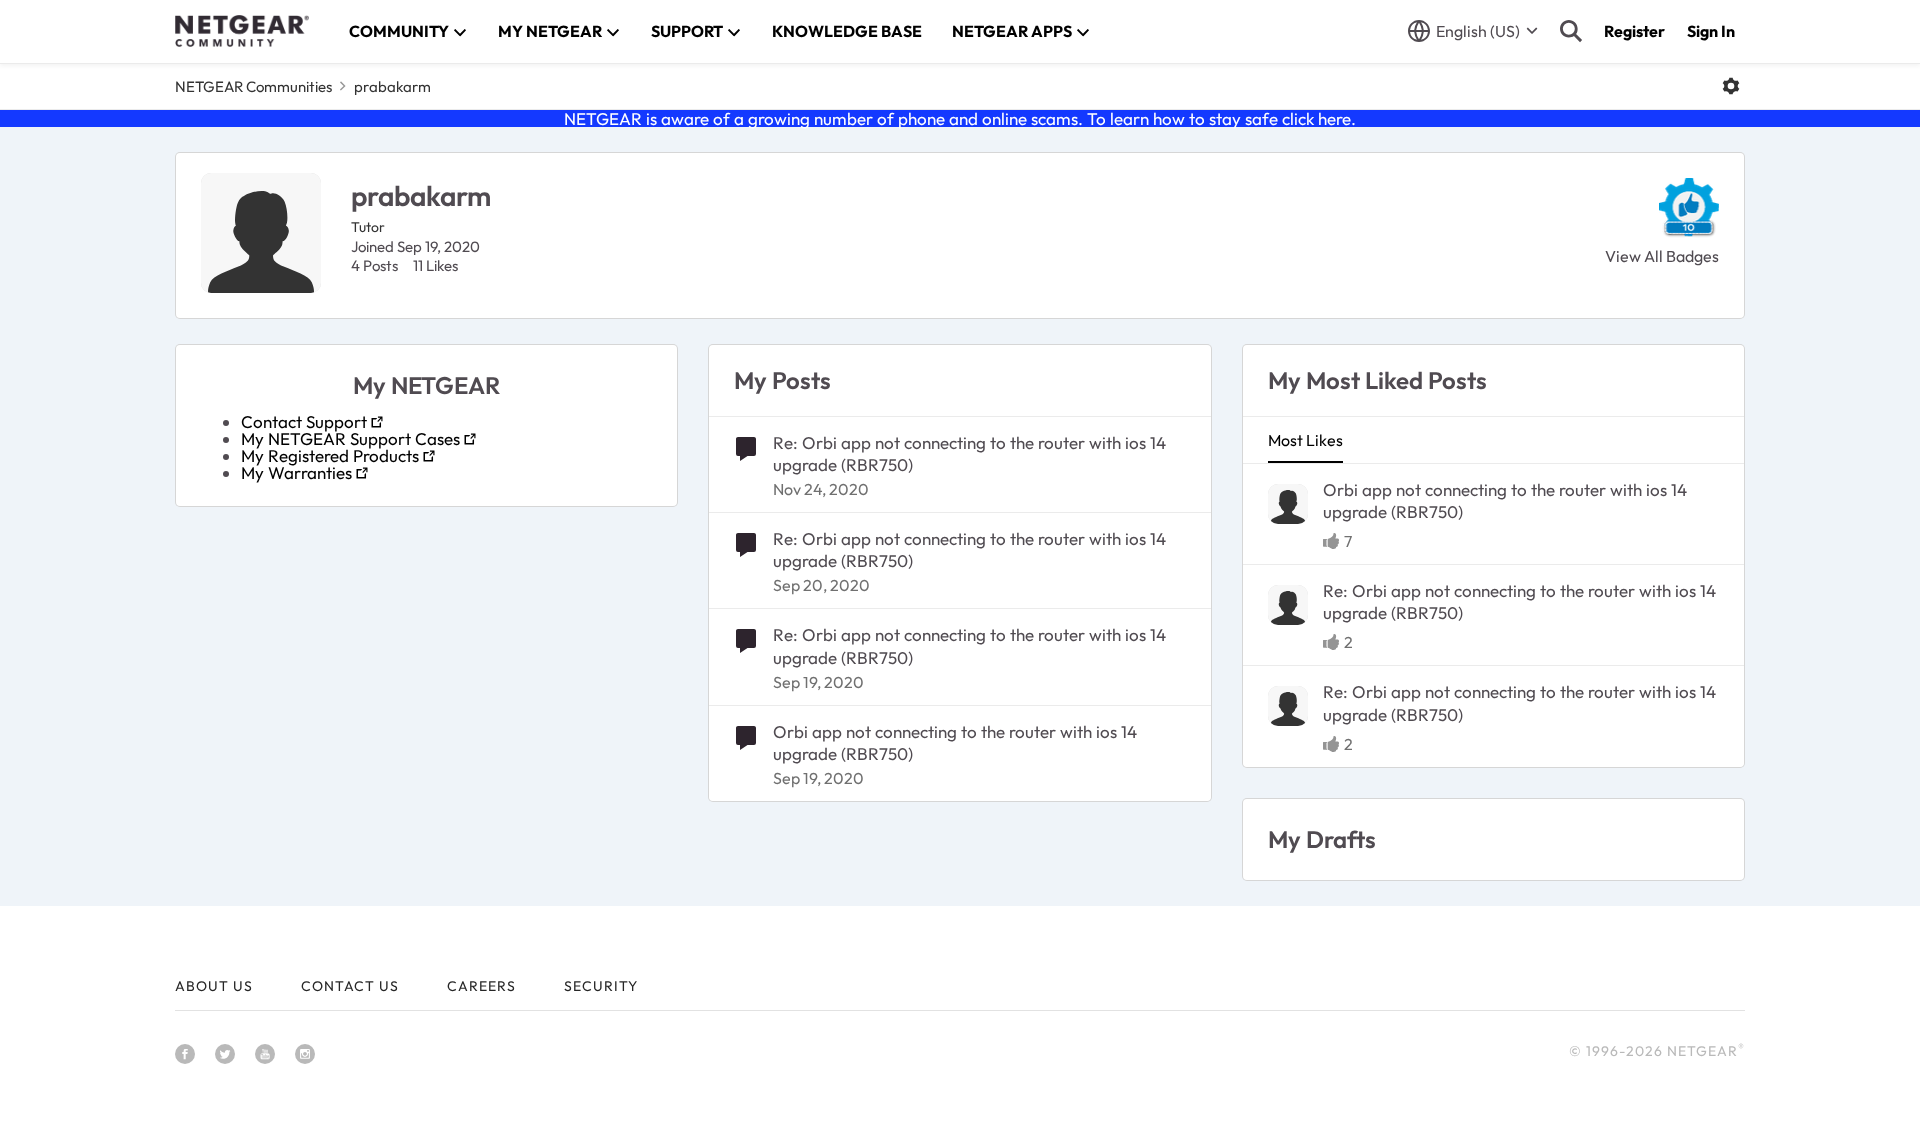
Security (601, 986)
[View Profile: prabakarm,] (1288, 504)
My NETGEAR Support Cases (350, 438)
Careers (481, 986)
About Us (214, 986)
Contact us (350, 986)
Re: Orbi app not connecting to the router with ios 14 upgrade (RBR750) (969, 453)
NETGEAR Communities (253, 86)
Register (1634, 31)
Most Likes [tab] (1305, 440)
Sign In (1711, 31)
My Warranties (296, 472)
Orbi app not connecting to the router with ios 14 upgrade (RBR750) (955, 742)
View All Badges (1662, 256)
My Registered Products (330, 455)
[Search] (1571, 31)
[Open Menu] (1731, 86)
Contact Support (304, 421)
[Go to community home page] (242, 31)
